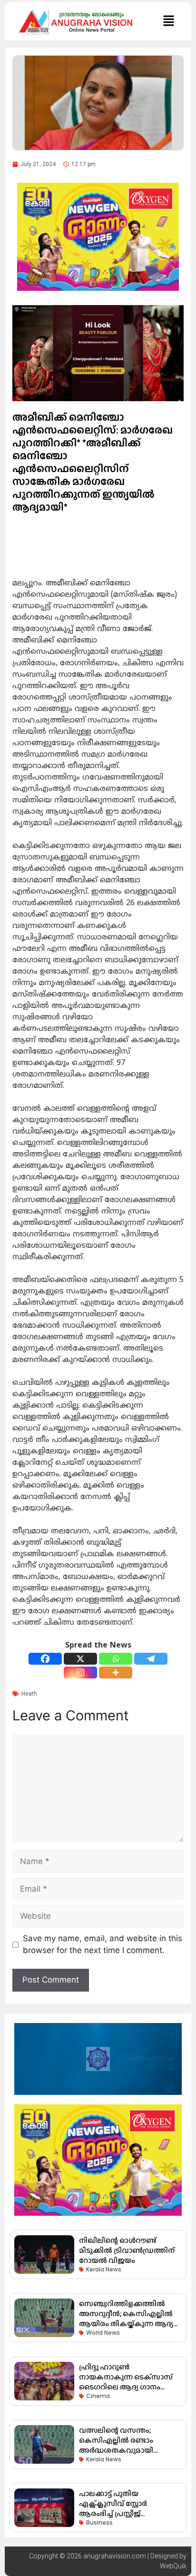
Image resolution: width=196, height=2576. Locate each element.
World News (103, 2333)
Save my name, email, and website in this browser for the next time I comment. (103, 1944)
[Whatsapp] (116, 1659)
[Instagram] (80, 1673)
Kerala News (104, 2269)
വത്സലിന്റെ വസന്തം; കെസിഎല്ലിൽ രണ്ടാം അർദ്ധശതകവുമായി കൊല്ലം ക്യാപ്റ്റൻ (116, 2445)
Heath (29, 1694)
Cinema (98, 2396)
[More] (116, 1673)
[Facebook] (45, 1659)
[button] (168, 21)
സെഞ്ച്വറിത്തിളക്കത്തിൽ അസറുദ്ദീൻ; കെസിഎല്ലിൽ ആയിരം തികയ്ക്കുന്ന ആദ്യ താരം (126, 2319)
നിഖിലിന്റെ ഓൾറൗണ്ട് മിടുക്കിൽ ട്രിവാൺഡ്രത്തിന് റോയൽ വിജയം (127, 2250)
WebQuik (173, 2566)
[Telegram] (151, 1659)
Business (99, 2522)
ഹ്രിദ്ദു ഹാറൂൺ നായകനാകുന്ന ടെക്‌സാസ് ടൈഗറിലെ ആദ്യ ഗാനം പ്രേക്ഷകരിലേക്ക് (126, 2382)
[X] (80, 1659)
